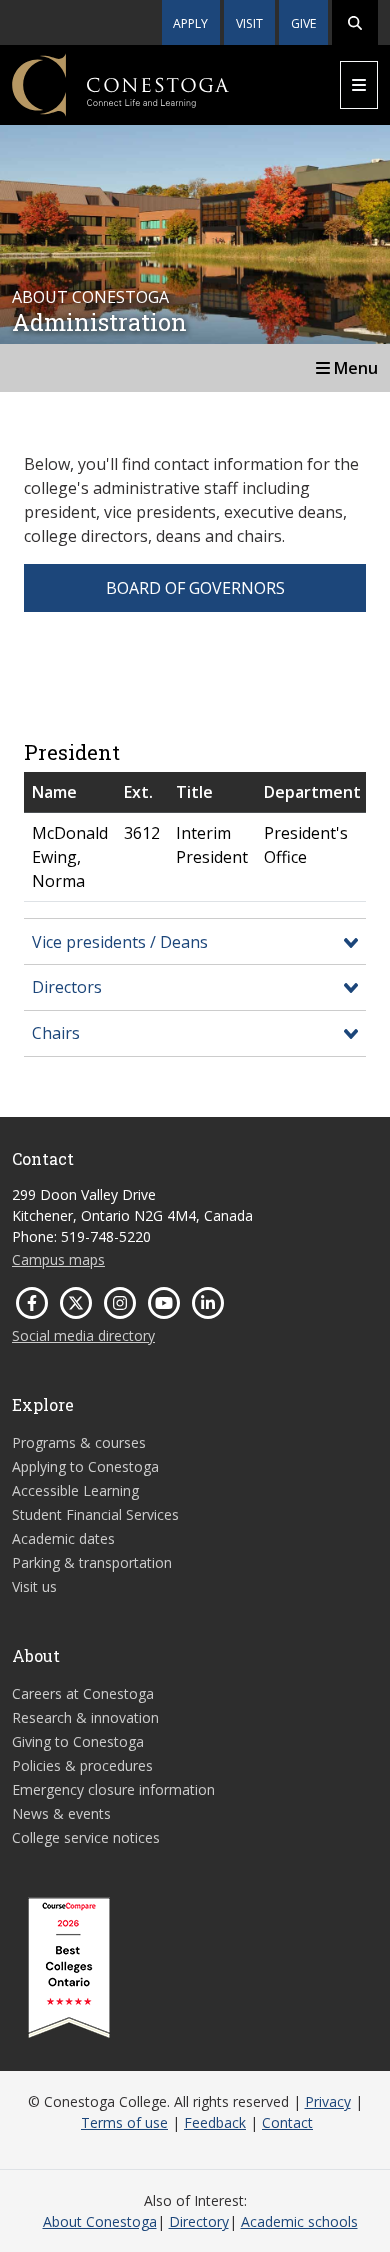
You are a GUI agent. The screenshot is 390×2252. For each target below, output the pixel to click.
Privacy (328, 2101)
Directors (67, 987)
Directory (199, 2221)
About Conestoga (100, 2221)
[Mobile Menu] (359, 85)
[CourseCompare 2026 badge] (69, 1968)
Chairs (56, 1033)
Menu (354, 368)
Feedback (215, 2122)
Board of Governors (195, 588)
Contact (287, 2122)
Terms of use (124, 2122)
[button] (355, 22)
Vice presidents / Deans (120, 942)
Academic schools (299, 2221)
